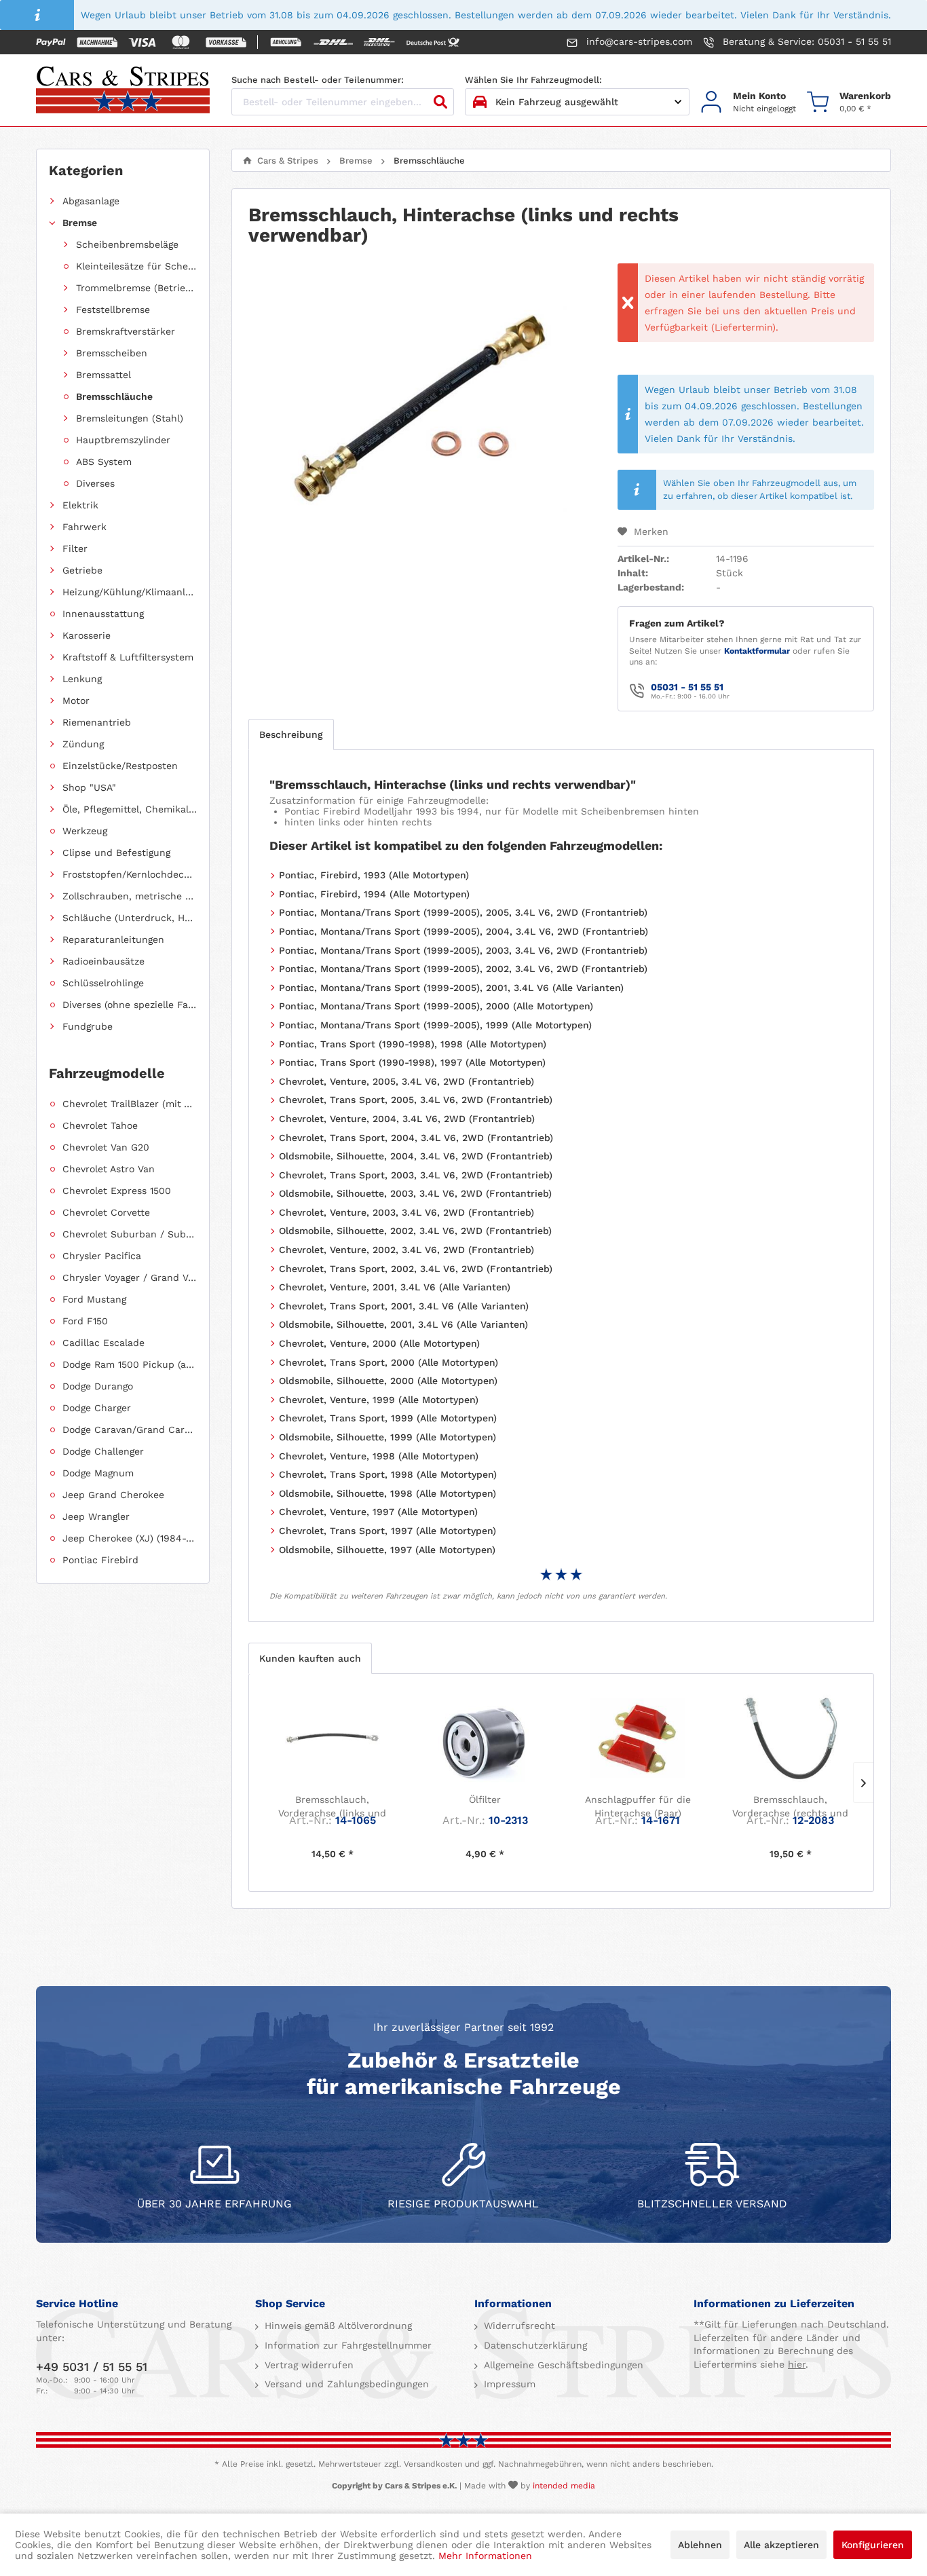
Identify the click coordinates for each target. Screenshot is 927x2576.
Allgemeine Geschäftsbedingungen (562, 2365)
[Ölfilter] (485, 1738)
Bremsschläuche (114, 396)
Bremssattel (103, 375)
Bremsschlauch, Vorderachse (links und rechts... (332, 1807)
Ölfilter (485, 1799)
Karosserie (87, 635)
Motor (76, 701)
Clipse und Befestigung (116, 853)
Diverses (95, 483)
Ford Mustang (94, 1299)
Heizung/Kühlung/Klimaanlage (130, 592)
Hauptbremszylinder (123, 440)
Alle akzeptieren (781, 2545)
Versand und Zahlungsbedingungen (345, 2384)
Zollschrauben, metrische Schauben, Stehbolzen (130, 896)
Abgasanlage (91, 201)
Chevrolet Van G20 (106, 1147)
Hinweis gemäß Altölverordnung (337, 2326)
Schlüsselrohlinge (103, 983)
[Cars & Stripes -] (123, 91)
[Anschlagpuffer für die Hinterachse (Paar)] (638, 1738)
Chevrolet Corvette (106, 1212)
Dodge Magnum (98, 1473)
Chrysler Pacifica (102, 1256)
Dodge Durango (98, 1386)
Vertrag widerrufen (307, 2365)
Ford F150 (85, 1321)
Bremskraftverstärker (126, 331)
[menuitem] (748, 102)
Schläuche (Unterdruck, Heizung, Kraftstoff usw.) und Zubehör (130, 918)
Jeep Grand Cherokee (113, 1495)
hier (797, 2364)
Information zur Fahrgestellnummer (346, 2345)
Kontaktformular (757, 651)
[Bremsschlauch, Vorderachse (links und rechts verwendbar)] (332, 1738)
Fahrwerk (84, 527)
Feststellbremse (113, 310)
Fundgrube (88, 1026)
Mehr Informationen (485, 2556)
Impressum (508, 2384)
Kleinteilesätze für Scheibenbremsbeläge (136, 266)
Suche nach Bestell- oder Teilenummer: (318, 80)
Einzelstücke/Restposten (120, 766)
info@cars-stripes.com (638, 41)
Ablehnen (700, 2545)
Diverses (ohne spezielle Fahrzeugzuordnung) (130, 1005)
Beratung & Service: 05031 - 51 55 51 (805, 41)
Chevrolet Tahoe (100, 1125)
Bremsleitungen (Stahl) (130, 418)
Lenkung (82, 679)
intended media (564, 2486)
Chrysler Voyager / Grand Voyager (130, 1277)
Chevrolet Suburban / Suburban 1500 (130, 1234)
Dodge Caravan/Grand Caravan (130, 1430)
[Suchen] (440, 102)
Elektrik (80, 505)
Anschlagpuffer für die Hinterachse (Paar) (638, 1806)
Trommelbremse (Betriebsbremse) (136, 288)
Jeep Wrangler (96, 1516)
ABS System (104, 462)
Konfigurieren (873, 2545)
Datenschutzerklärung (534, 2345)
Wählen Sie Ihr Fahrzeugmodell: (533, 80)
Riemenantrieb (97, 722)
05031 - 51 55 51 (687, 687)
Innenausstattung (103, 614)
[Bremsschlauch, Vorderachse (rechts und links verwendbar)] (790, 1738)
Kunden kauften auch (310, 1658)
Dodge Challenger (103, 1451)
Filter (75, 548)
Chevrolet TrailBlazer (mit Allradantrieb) (130, 1104)
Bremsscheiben (112, 353)
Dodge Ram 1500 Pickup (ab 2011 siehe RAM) (130, 1364)
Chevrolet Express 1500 (117, 1191)
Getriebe (82, 570)
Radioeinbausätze (103, 961)
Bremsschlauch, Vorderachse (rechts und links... (790, 1807)
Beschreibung (291, 734)
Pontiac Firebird (100, 1560)
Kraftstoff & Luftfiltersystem (128, 657)
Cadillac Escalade (103, 1343)
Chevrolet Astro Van (109, 1169)
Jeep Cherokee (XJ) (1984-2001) (130, 1538)
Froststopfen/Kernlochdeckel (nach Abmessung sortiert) (130, 874)
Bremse (80, 223)
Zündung (83, 744)
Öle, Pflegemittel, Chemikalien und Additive (130, 809)
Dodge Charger (97, 1408)
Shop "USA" (89, 787)
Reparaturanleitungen (113, 939)
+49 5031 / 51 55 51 (92, 2367)
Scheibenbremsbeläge (127, 244)
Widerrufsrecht (518, 2326)
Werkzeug (85, 831)
